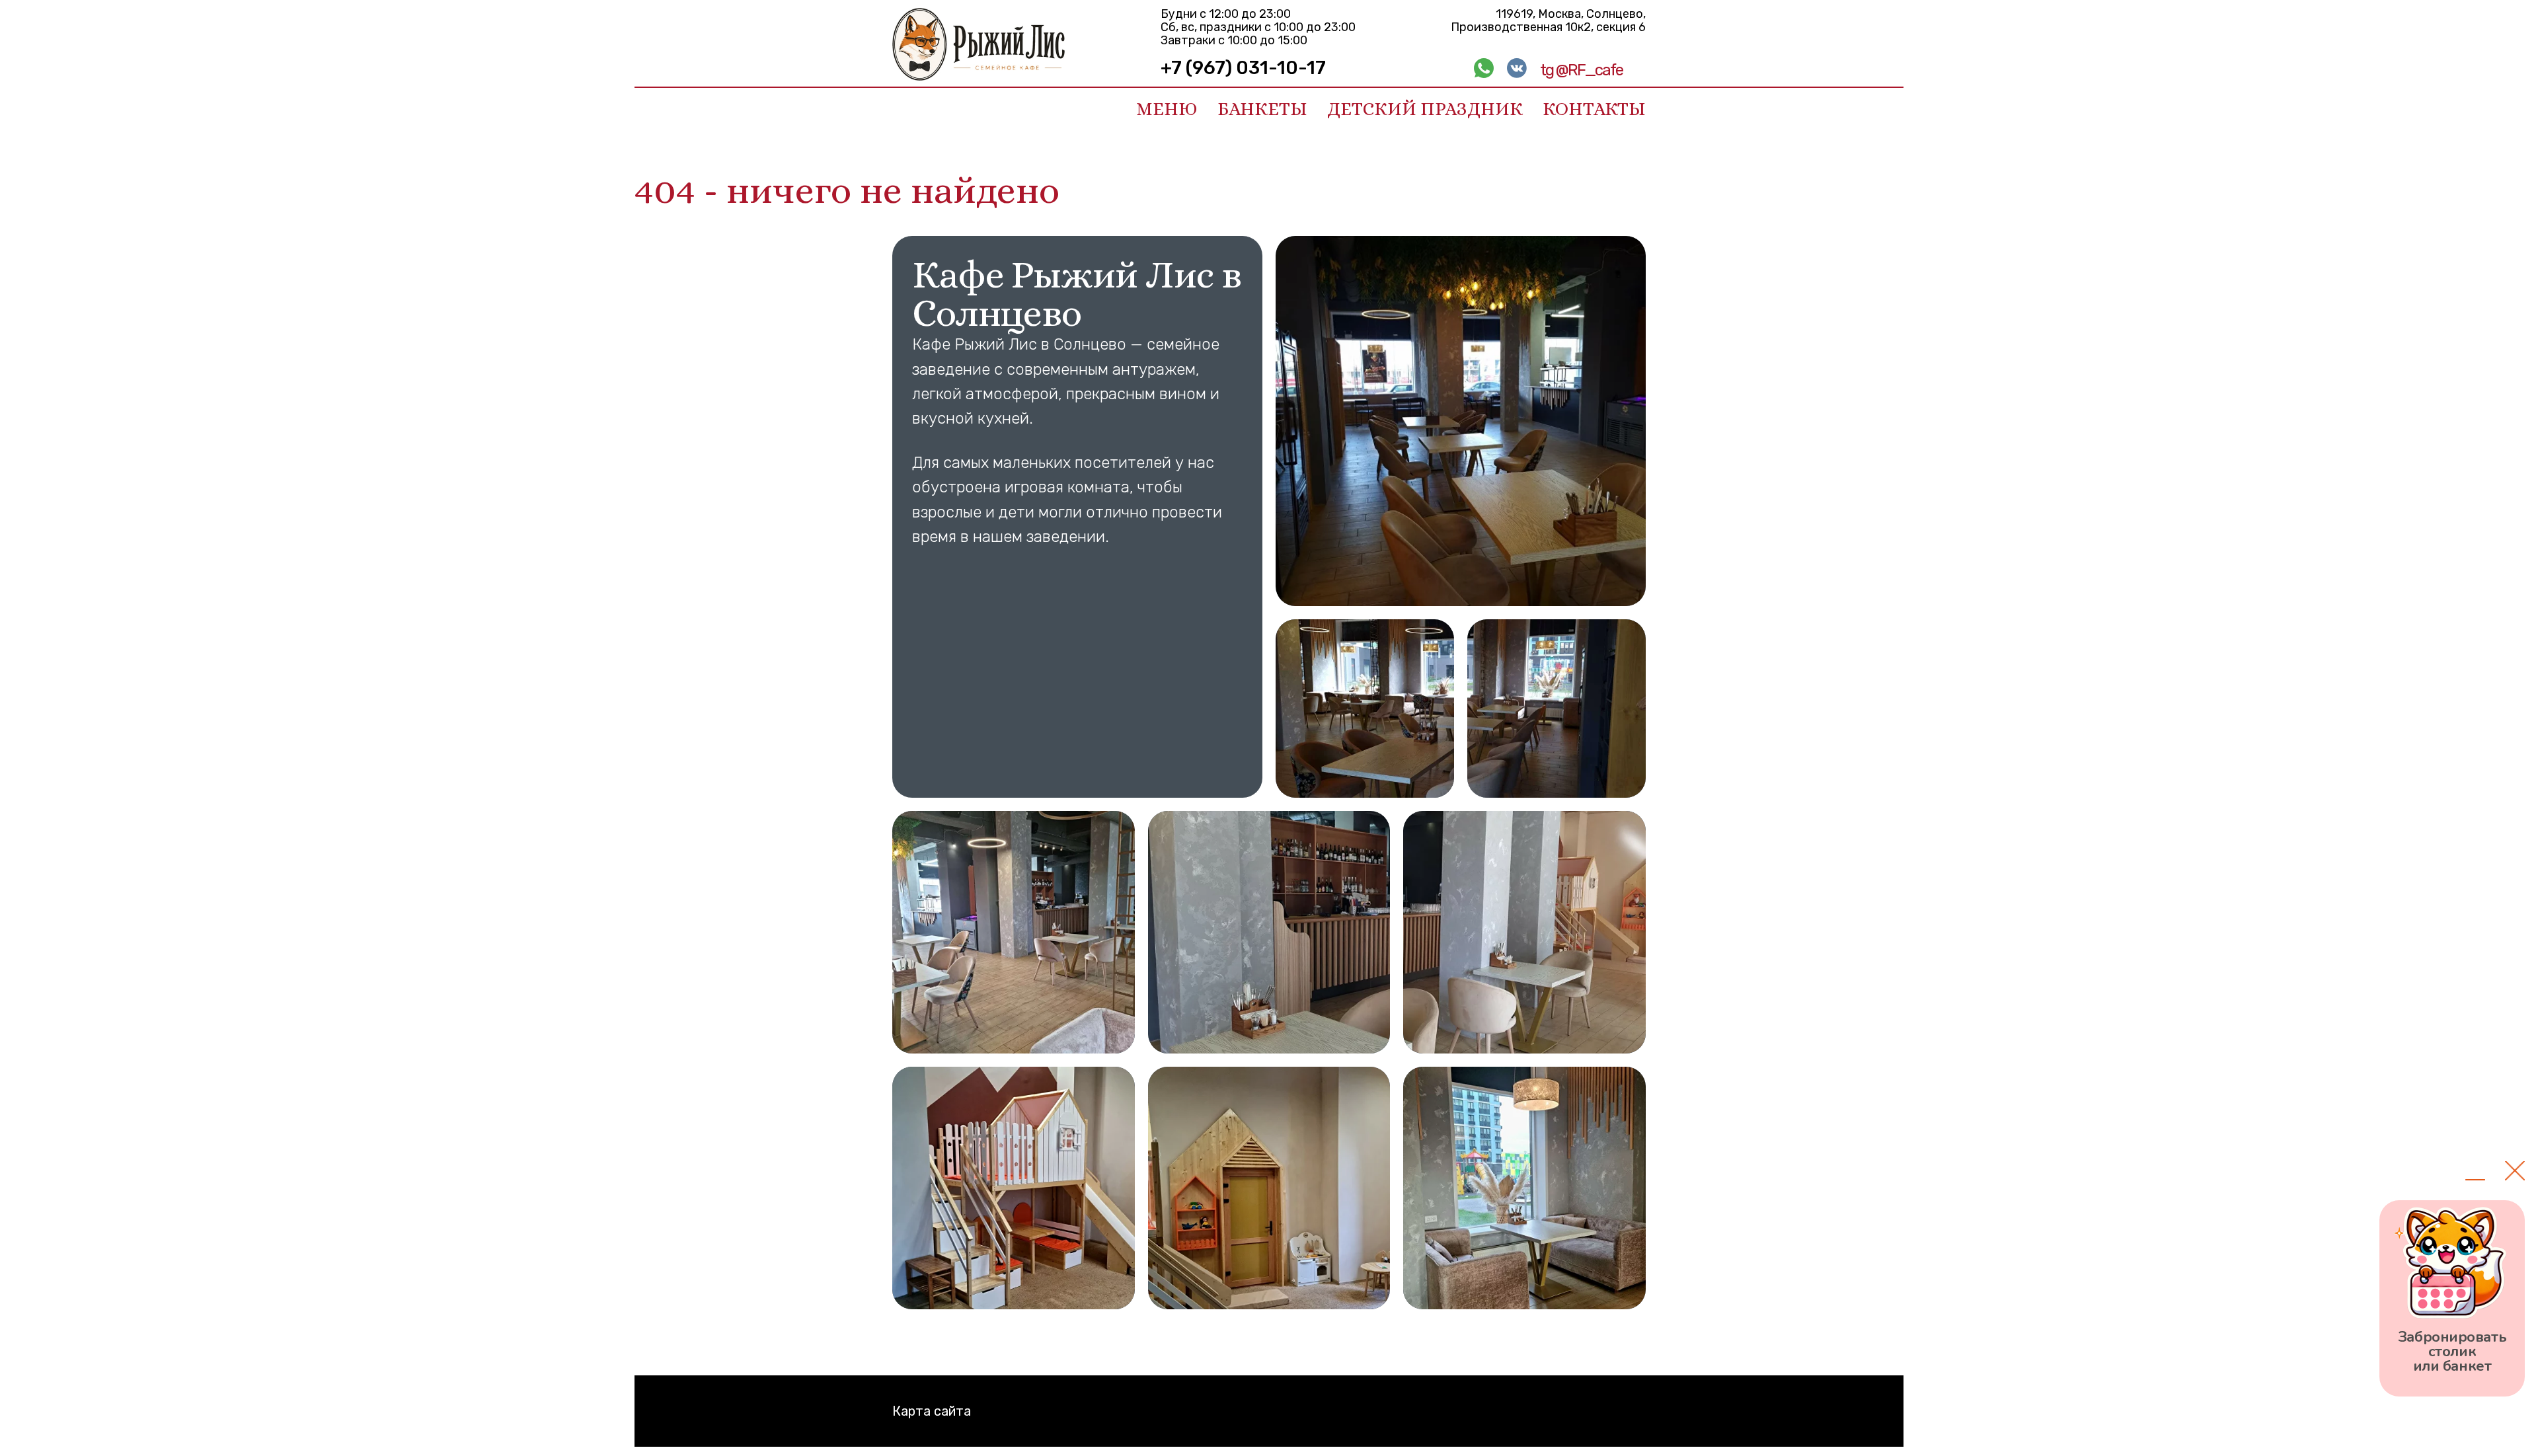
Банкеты (1262, 109)
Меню (1167, 109)
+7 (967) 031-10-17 (1243, 68)
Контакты (1594, 109)
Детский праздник (1425, 109)
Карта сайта (932, 1411)
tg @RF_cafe (1581, 70)
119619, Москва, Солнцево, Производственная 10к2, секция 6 (1548, 20)
